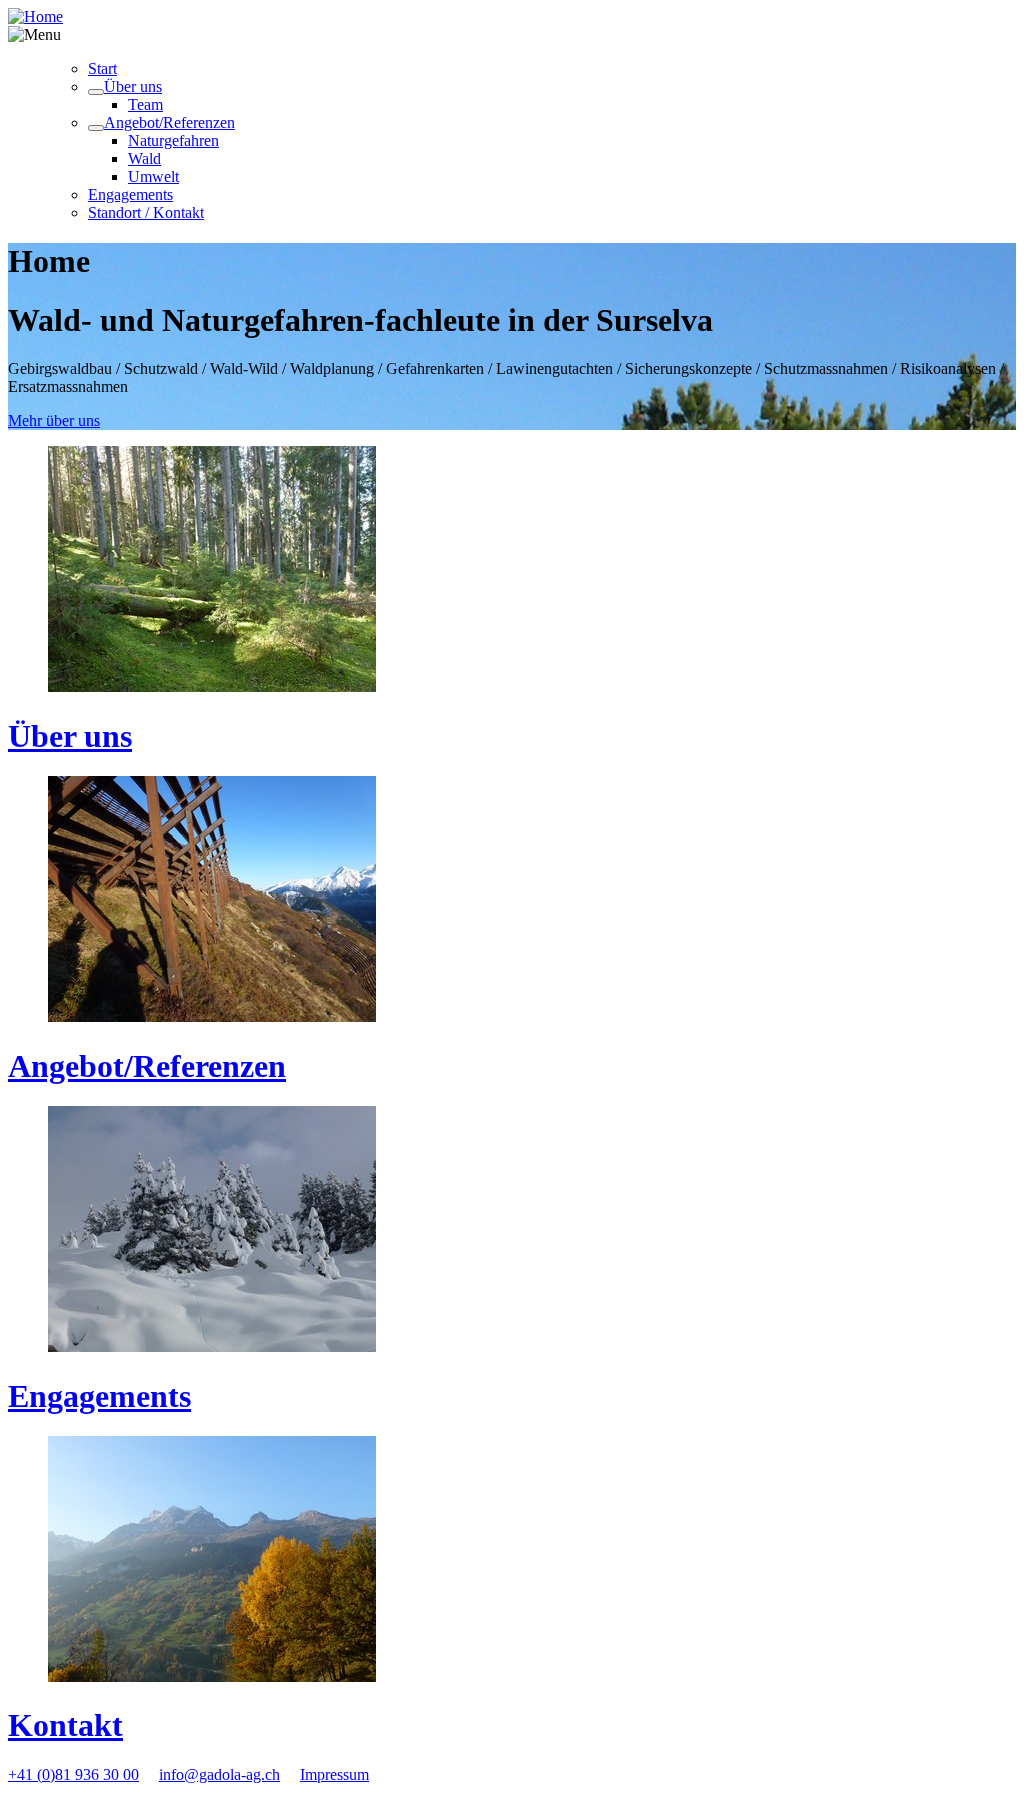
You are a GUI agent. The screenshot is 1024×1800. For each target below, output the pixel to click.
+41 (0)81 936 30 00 (73, 1774)
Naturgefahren (173, 140)
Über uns (133, 86)
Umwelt (153, 176)
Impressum (334, 1774)
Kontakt (65, 1725)
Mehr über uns (54, 420)
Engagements (130, 194)
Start (102, 68)
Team (145, 104)
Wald (144, 158)
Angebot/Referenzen (169, 122)
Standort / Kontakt (146, 212)
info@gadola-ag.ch (219, 1774)
